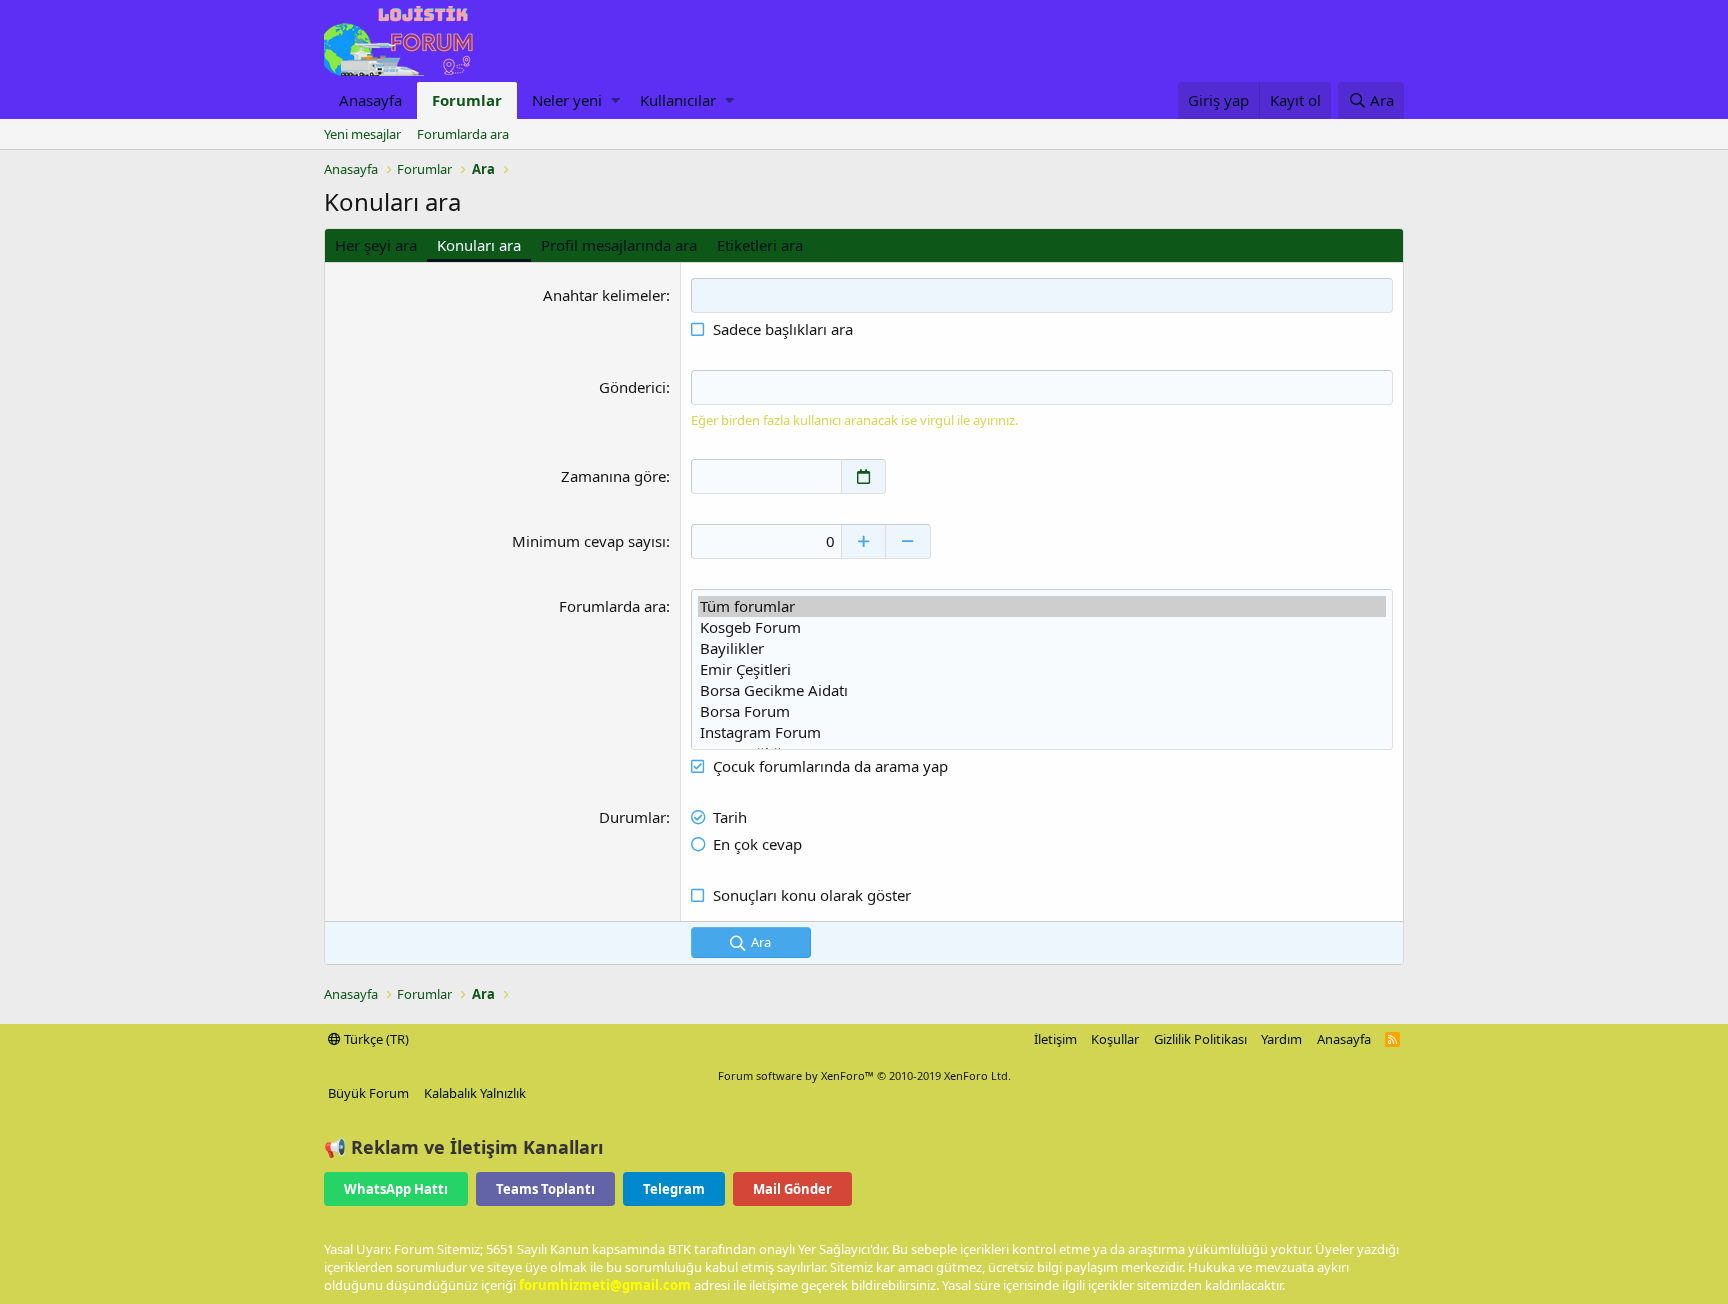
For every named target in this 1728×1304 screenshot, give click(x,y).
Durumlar (632, 817)
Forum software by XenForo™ (864, 1075)
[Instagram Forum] (1042, 732)
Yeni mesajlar (362, 134)
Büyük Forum (368, 1093)
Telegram (674, 1189)
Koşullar (1115, 1039)
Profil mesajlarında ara (619, 245)
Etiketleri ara (760, 245)
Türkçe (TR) (375, 1039)
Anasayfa (370, 100)
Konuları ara (479, 245)
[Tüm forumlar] (1042, 606)
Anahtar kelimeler (604, 295)
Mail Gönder (792, 1189)
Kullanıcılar (678, 100)
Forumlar (467, 100)
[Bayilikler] (1042, 648)
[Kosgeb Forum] (1042, 627)
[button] (615, 100)
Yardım (1281, 1039)
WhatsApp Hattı (396, 1189)
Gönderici (632, 387)
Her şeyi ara (376, 245)
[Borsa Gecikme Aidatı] (1042, 690)
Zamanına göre (613, 476)
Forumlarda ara (463, 134)
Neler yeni (567, 100)
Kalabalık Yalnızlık (475, 1093)
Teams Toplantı (545, 1189)
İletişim (1055, 1039)
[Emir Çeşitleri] (1042, 669)
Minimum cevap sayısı (589, 541)
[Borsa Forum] (1042, 711)
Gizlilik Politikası (1200, 1039)
